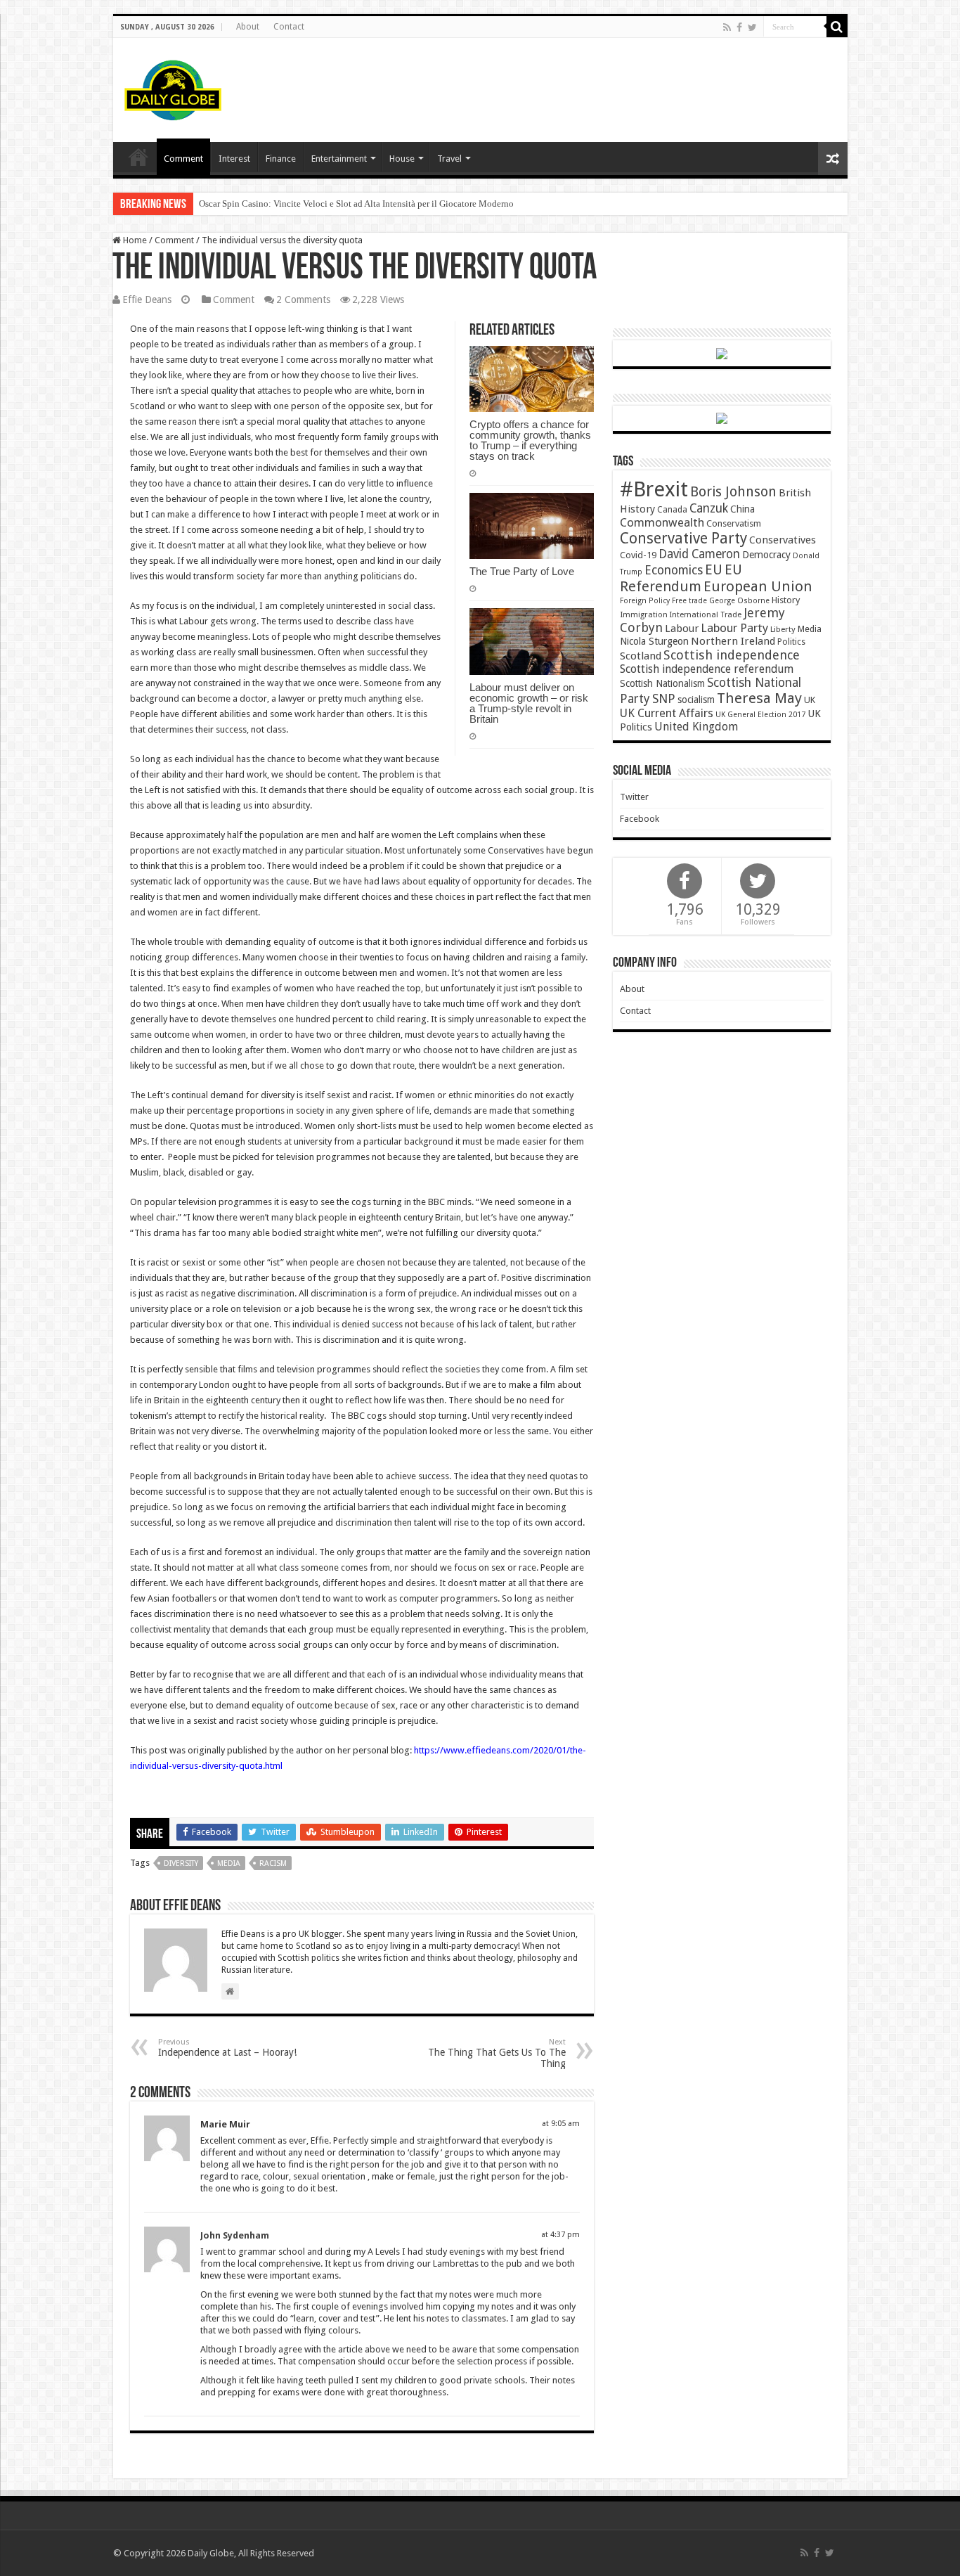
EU (714, 570)
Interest (234, 159)
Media (229, 1863)
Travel (449, 159)
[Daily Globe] (173, 87)
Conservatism (734, 523)
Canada (672, 510)
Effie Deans (147, 300)
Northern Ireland (733, 641)
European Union (758, 586)
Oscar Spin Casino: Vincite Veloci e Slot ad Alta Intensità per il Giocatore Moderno (356, 204)
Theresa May (759, 698)
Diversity (181, 1863)
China (742, 509)
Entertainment (339, 159)
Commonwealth (662, 522)
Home (134, 240)
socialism (696, 700)
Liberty (783, 629)
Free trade (689, 601)
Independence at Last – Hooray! (227, 2048)
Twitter (634, 797)
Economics (674, 570)
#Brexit (654, 489)
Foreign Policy (645, 601)
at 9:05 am (561, 2124)
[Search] (837, 27)
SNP (664, 698)
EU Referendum (681, 578)
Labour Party (734, 628)
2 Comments (303, 300)
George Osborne (739, 601)
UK (810, 700)
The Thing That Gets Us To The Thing (497, 2053)
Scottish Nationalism (662, 683)
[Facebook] (739, 27)
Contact (289, 27)
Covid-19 (638, 555)
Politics (791, 642)
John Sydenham (235, 2235)
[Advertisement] (581, 84)
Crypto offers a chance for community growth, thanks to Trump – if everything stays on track (530, 440)
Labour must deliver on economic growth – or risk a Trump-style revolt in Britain (529, 703)
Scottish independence (732, 655)
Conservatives (783, 540)
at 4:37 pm (560, 2235)
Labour (682, 629)
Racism (273, 1863)
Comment (183, 159)
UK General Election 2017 (760, 715)
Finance (281, 159)
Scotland (641, 656)
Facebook (640, 819)
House (402, 159)
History (786, 600)
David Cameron (699, 554)
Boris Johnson (733, 492)
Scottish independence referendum (707, 669)
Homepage (138, 157)
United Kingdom (696, 727)
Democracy (766, 555)
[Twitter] (752, 27)
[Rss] (727, 27)
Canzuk (709, 508)
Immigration (644, 614)
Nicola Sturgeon (654, 641)
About (248, 27)
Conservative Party (683, 538)
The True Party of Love (522, 571)
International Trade (706, 615)
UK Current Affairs (667, 713)
